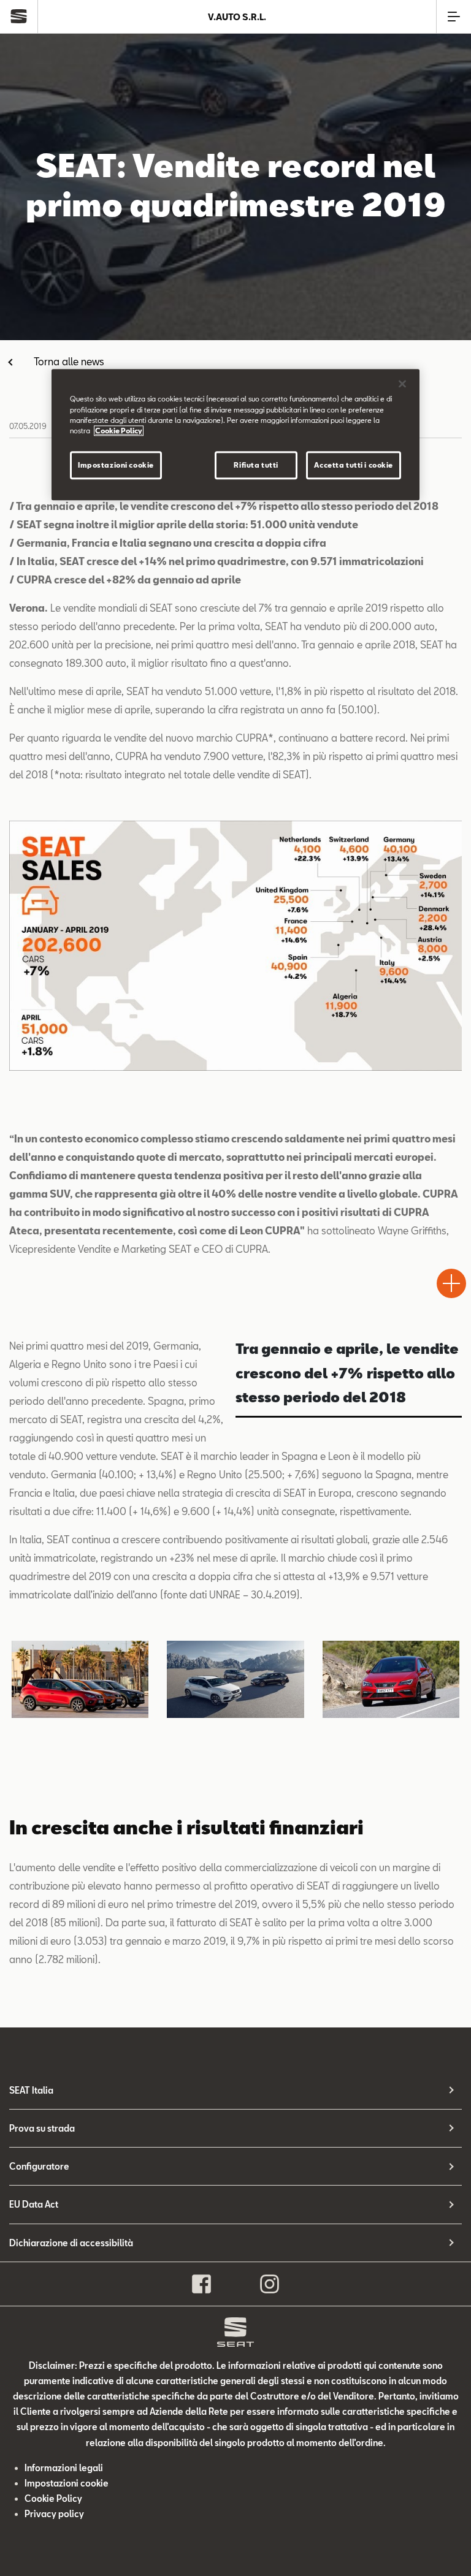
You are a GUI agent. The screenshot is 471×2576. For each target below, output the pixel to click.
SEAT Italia (31, 2090)
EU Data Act (34, 2204)
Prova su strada (42, 2128)
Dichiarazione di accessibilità (71, 2243)
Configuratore (39, 2166)
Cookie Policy (53, 2498)
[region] (235, 435)
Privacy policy (54, 2514)
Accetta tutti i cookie (354, 465)
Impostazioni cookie (116, 465)
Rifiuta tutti (256, 465)
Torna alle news (69, 361)
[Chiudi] (402, 384)
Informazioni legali (64, 2468)
